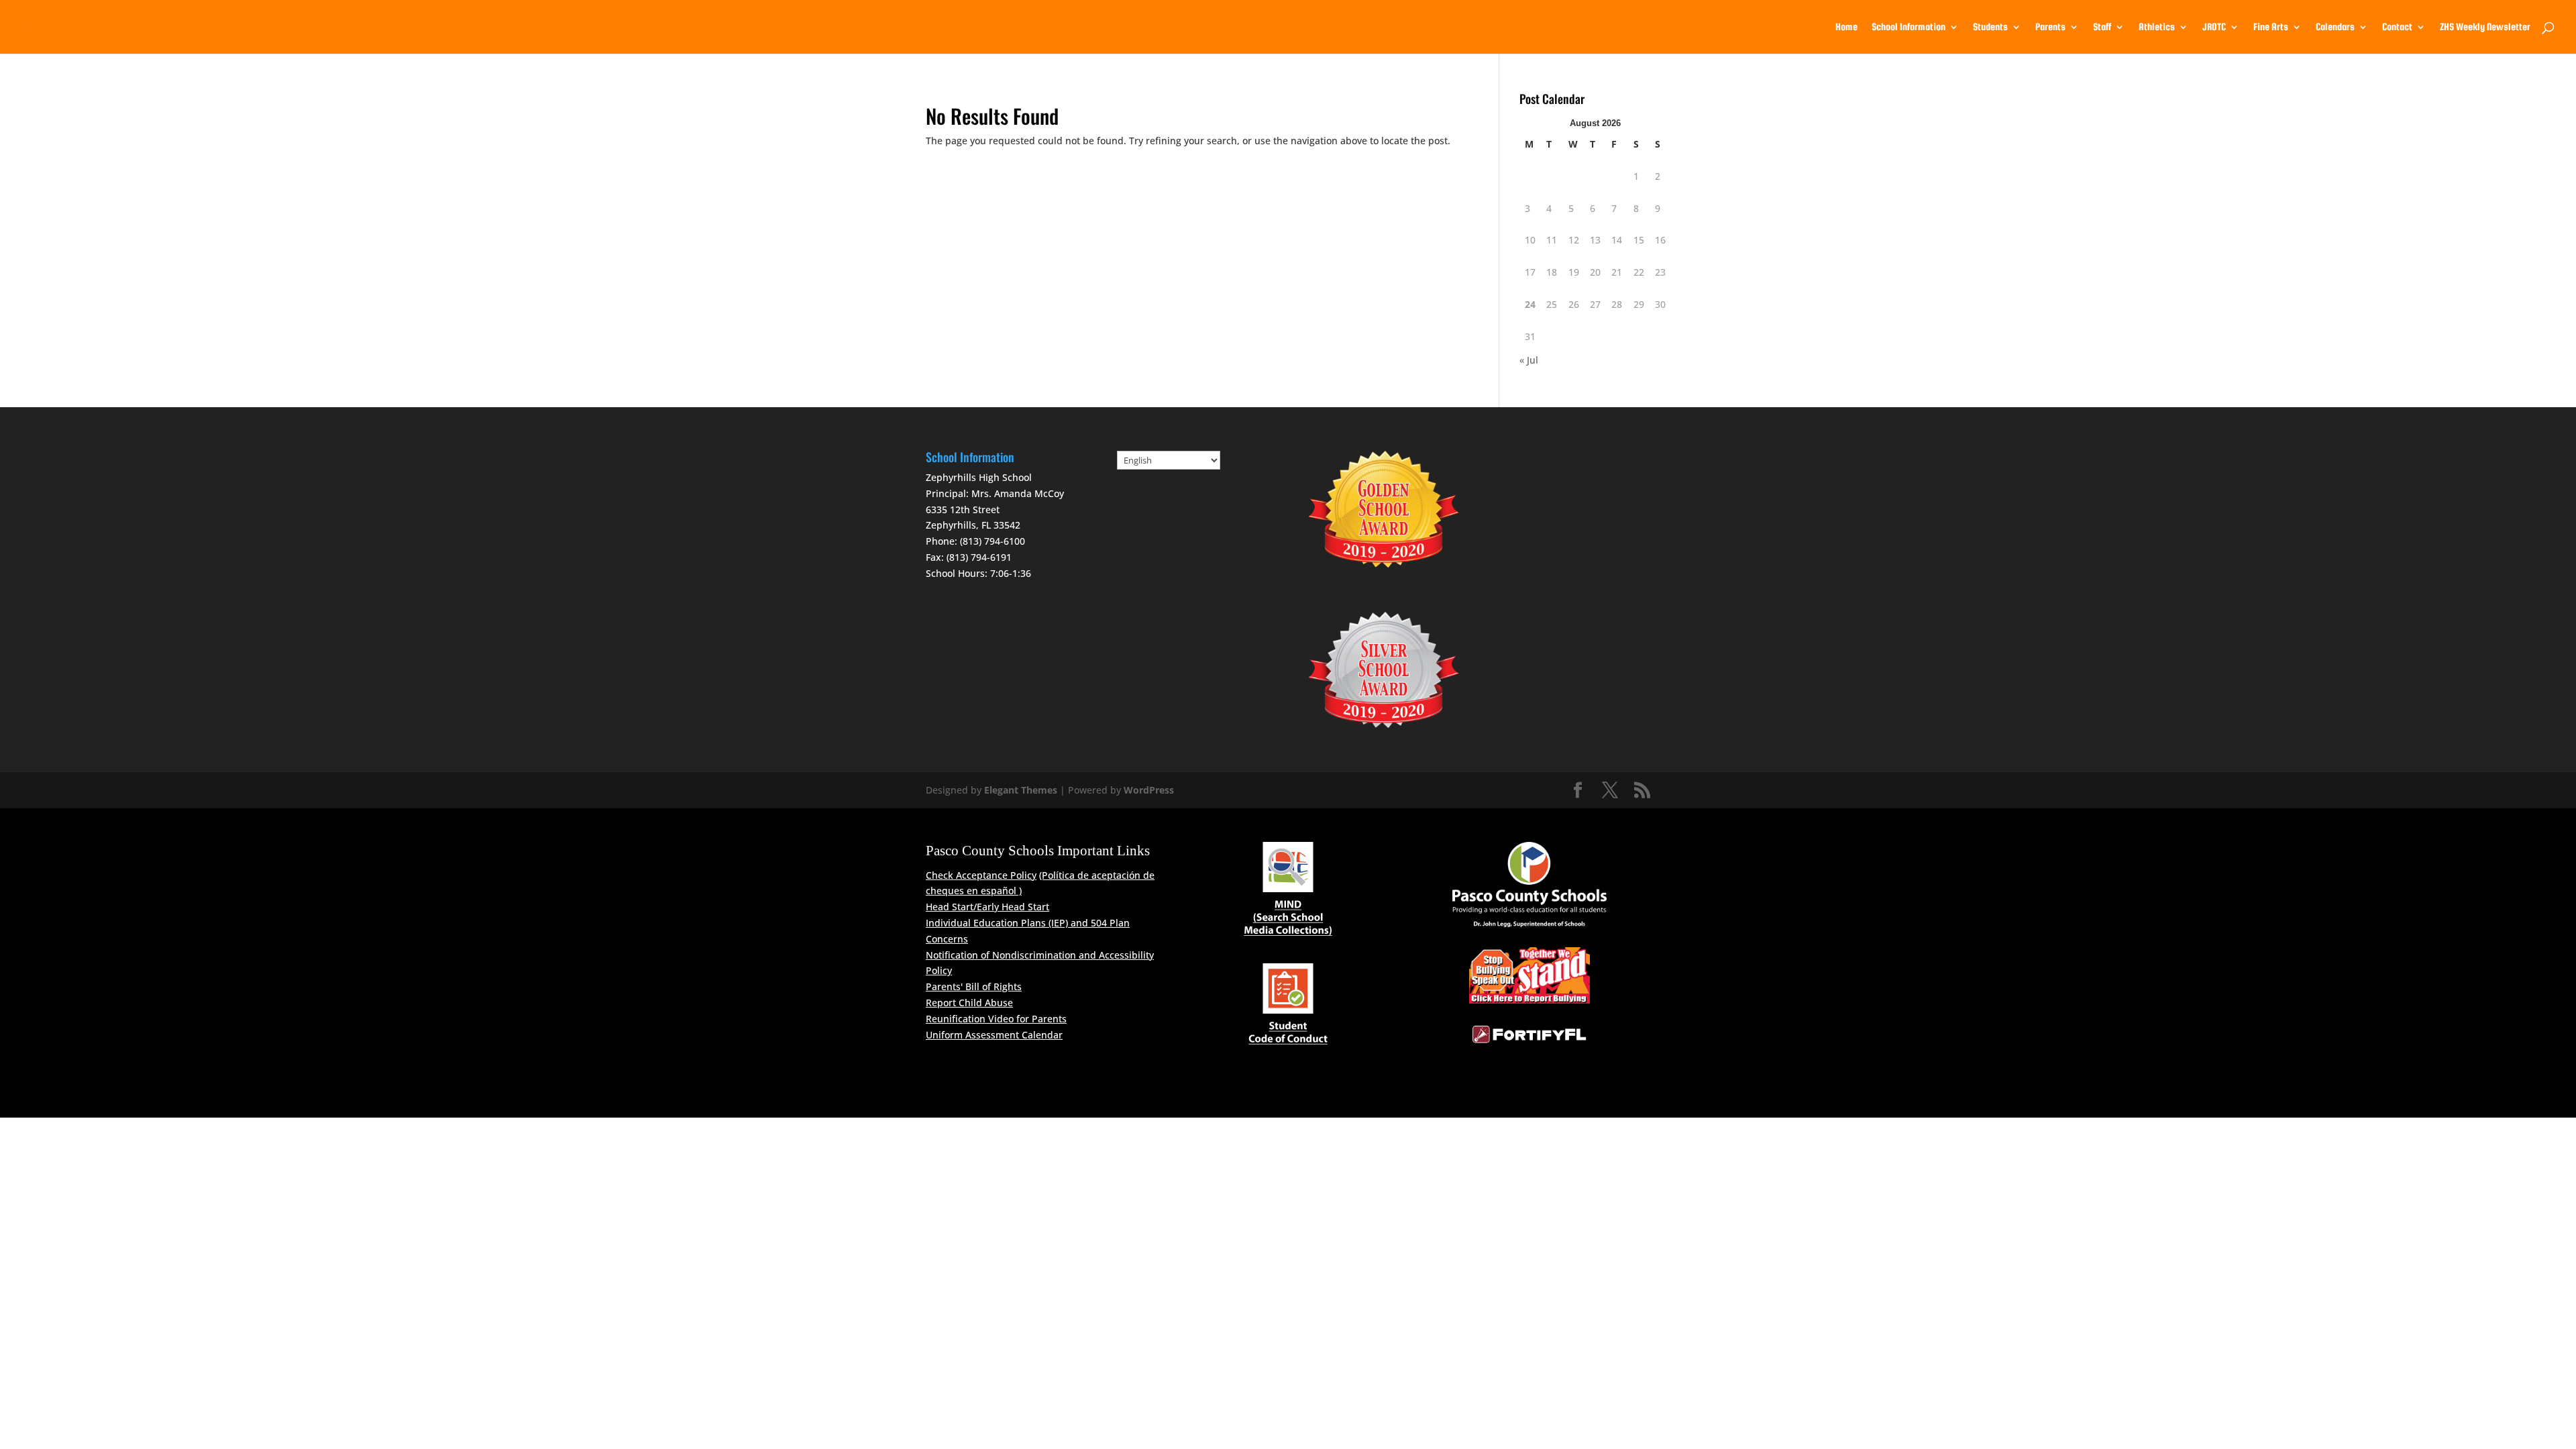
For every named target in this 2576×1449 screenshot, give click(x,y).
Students (1990, 27)
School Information (1909, 27)
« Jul (1529, 360)
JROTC (2214, 27)
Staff (2102, 27)
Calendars (2335, 27)
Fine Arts (2271, 27)
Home (1846, 27)
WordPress (1149, 790)
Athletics (2157, 27)
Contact (2397, 27)
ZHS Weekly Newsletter (2485, 27)
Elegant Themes (1021, 790)
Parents (2050, 27)
